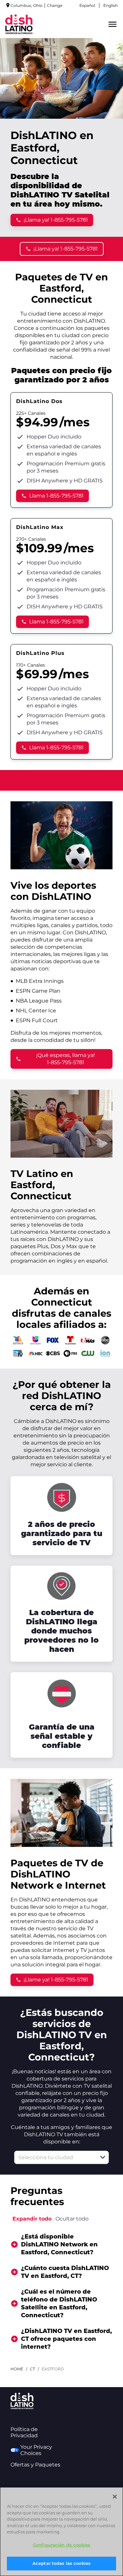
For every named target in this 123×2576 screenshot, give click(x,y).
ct (32, 2369)
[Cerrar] (115, 2497)
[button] (103, 2157)
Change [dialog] (55, 5)
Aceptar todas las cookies (61, 2563)
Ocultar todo (72, 2219)
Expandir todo (32, 2219)
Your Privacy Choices (36, 2450)
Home (17, 2369)
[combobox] (54, 2157)
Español (87, 5)
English (111, 5)
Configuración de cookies (61, 2545)
